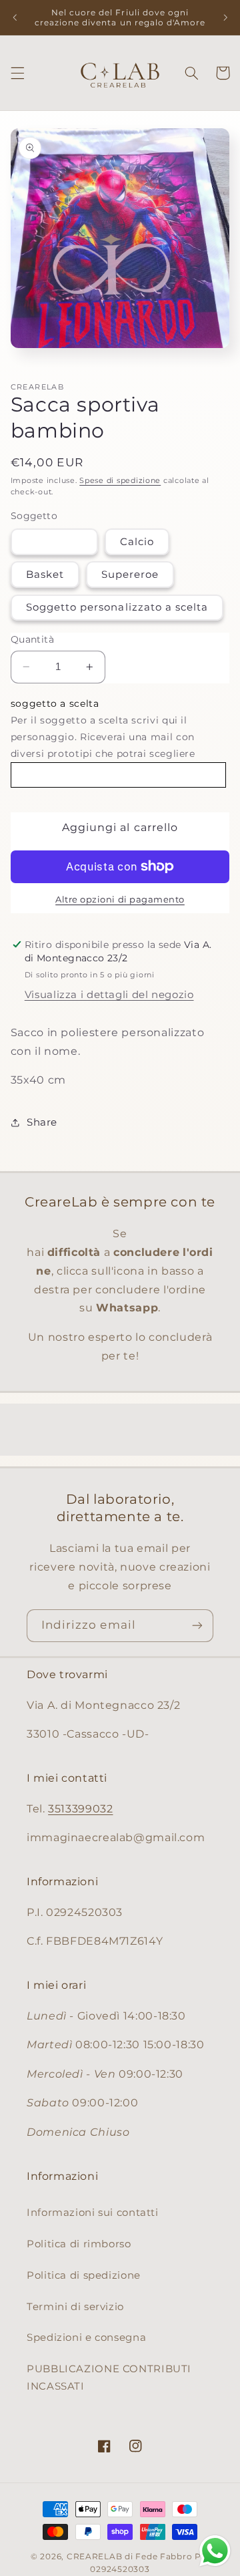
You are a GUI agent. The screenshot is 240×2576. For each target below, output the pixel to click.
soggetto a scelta (55, 703)
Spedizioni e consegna (86, 2338)
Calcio (137, 542)
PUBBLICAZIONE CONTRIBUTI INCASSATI (109, 2378)
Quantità (32, 639)
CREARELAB (95, 2557)
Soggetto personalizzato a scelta (117, 607)
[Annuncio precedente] (15, 17)
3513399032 (80, 1809)
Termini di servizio (75, 2307)
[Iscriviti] (197, 1626)
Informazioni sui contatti (93, 2213)
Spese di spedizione (120, 481)
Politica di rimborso (79, 2244)
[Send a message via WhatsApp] (215, 2551)
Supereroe (130, 575)
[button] (17, 73)
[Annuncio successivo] (225, 17)
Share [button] (42, 1122)
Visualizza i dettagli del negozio (109, 995)
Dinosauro (54, 542)
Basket (45, 575)
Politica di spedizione (84, 2275)
